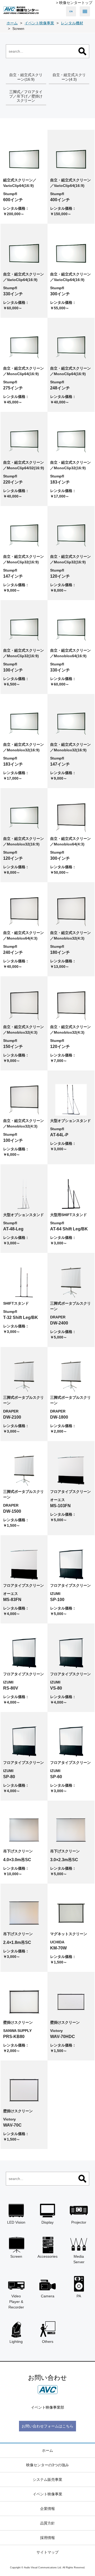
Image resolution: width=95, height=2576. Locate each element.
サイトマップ (47, 2552)
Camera (48, 2296)
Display (47, 2222)
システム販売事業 (47, 2480)
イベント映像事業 (47, 2494)
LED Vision (16, 2222)
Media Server (79, 2259)
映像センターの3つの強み (47, 2465)
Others (48, 2342)
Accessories (47, 2256)
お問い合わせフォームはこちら (47, 2426)
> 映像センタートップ (74, 3)
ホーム (47, 2450)
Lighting (16, 2342)
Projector (79, 2222)
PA (79, 2296)
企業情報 (47, 2509)
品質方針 (47, 2523)
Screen (16, 2256)
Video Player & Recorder (16, 2302)
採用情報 (47, 2538)
